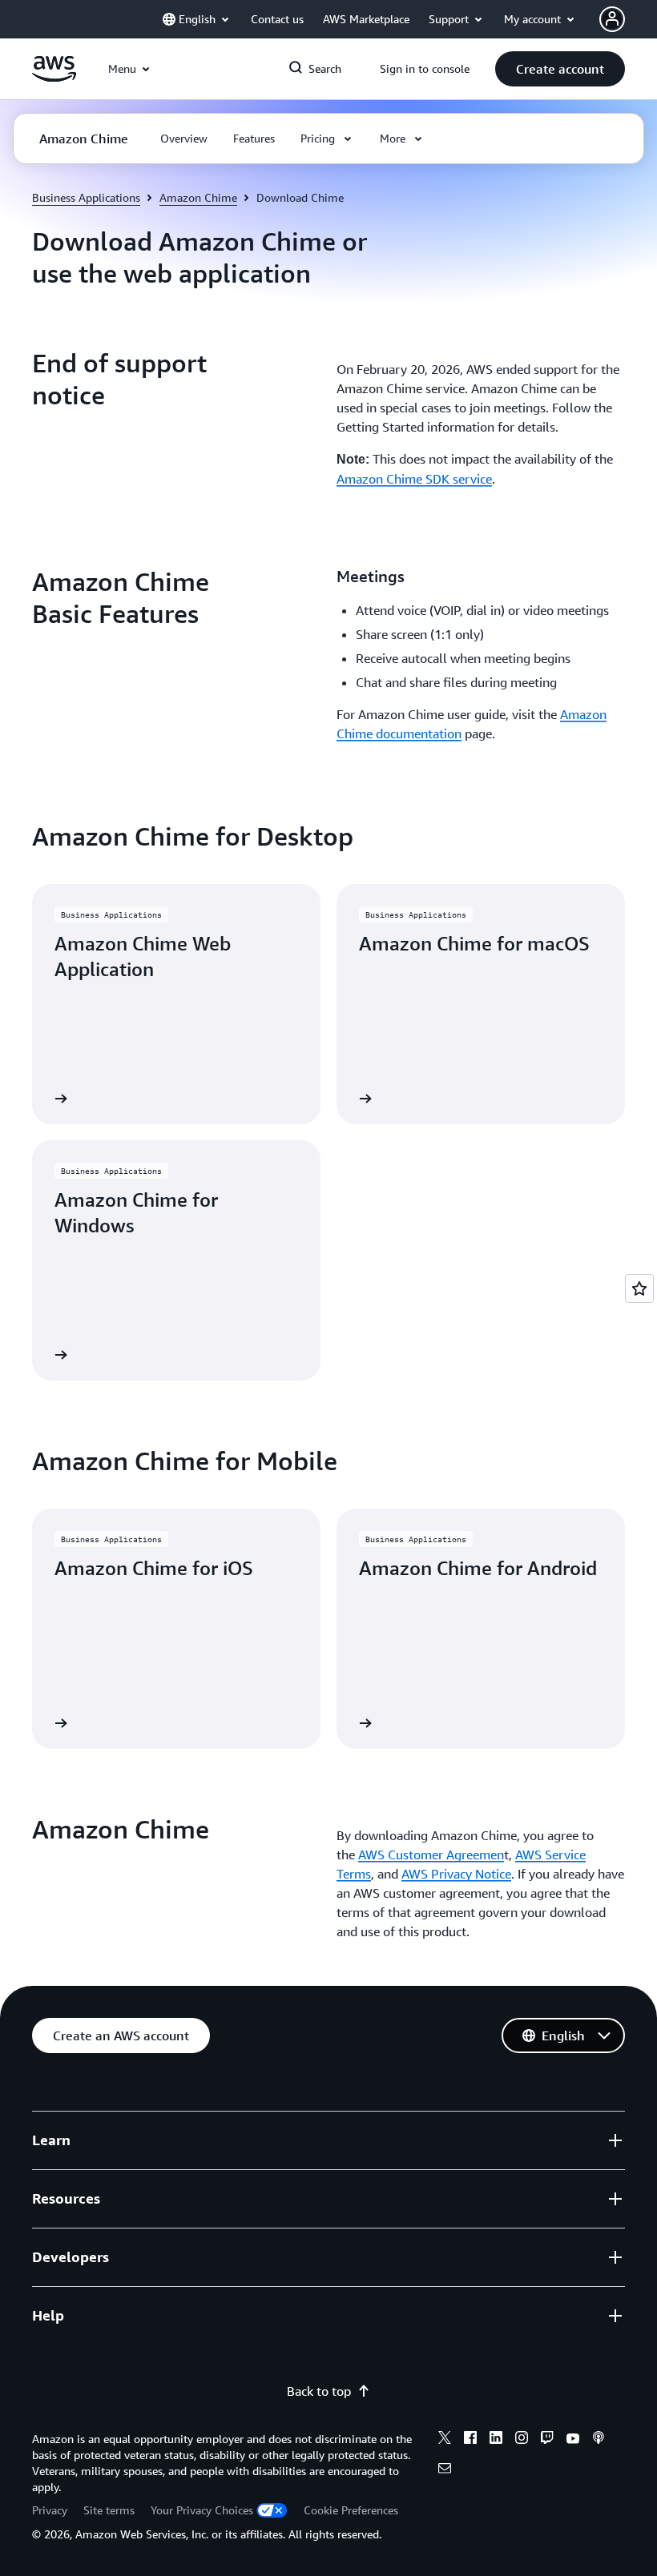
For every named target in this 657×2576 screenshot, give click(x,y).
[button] (560, 69)
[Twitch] (547, 2440)
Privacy (50, 2510)
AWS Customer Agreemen (431, 1855)
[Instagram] (522, 2440)
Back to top (319, 2391)
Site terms (109, 2510)
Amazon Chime (198, 197)
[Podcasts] (599, 2440)
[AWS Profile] (612, 19)
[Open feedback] (639, 1288)
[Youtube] (573, 2440)
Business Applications (86, 197)
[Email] (445, 2470)
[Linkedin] (496, 2440)
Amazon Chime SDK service (414, 479)
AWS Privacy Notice (456, 1874)
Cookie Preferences (351, 2510)
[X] (445, 2440)
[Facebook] (470, 2440)
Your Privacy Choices (202, 2510)
